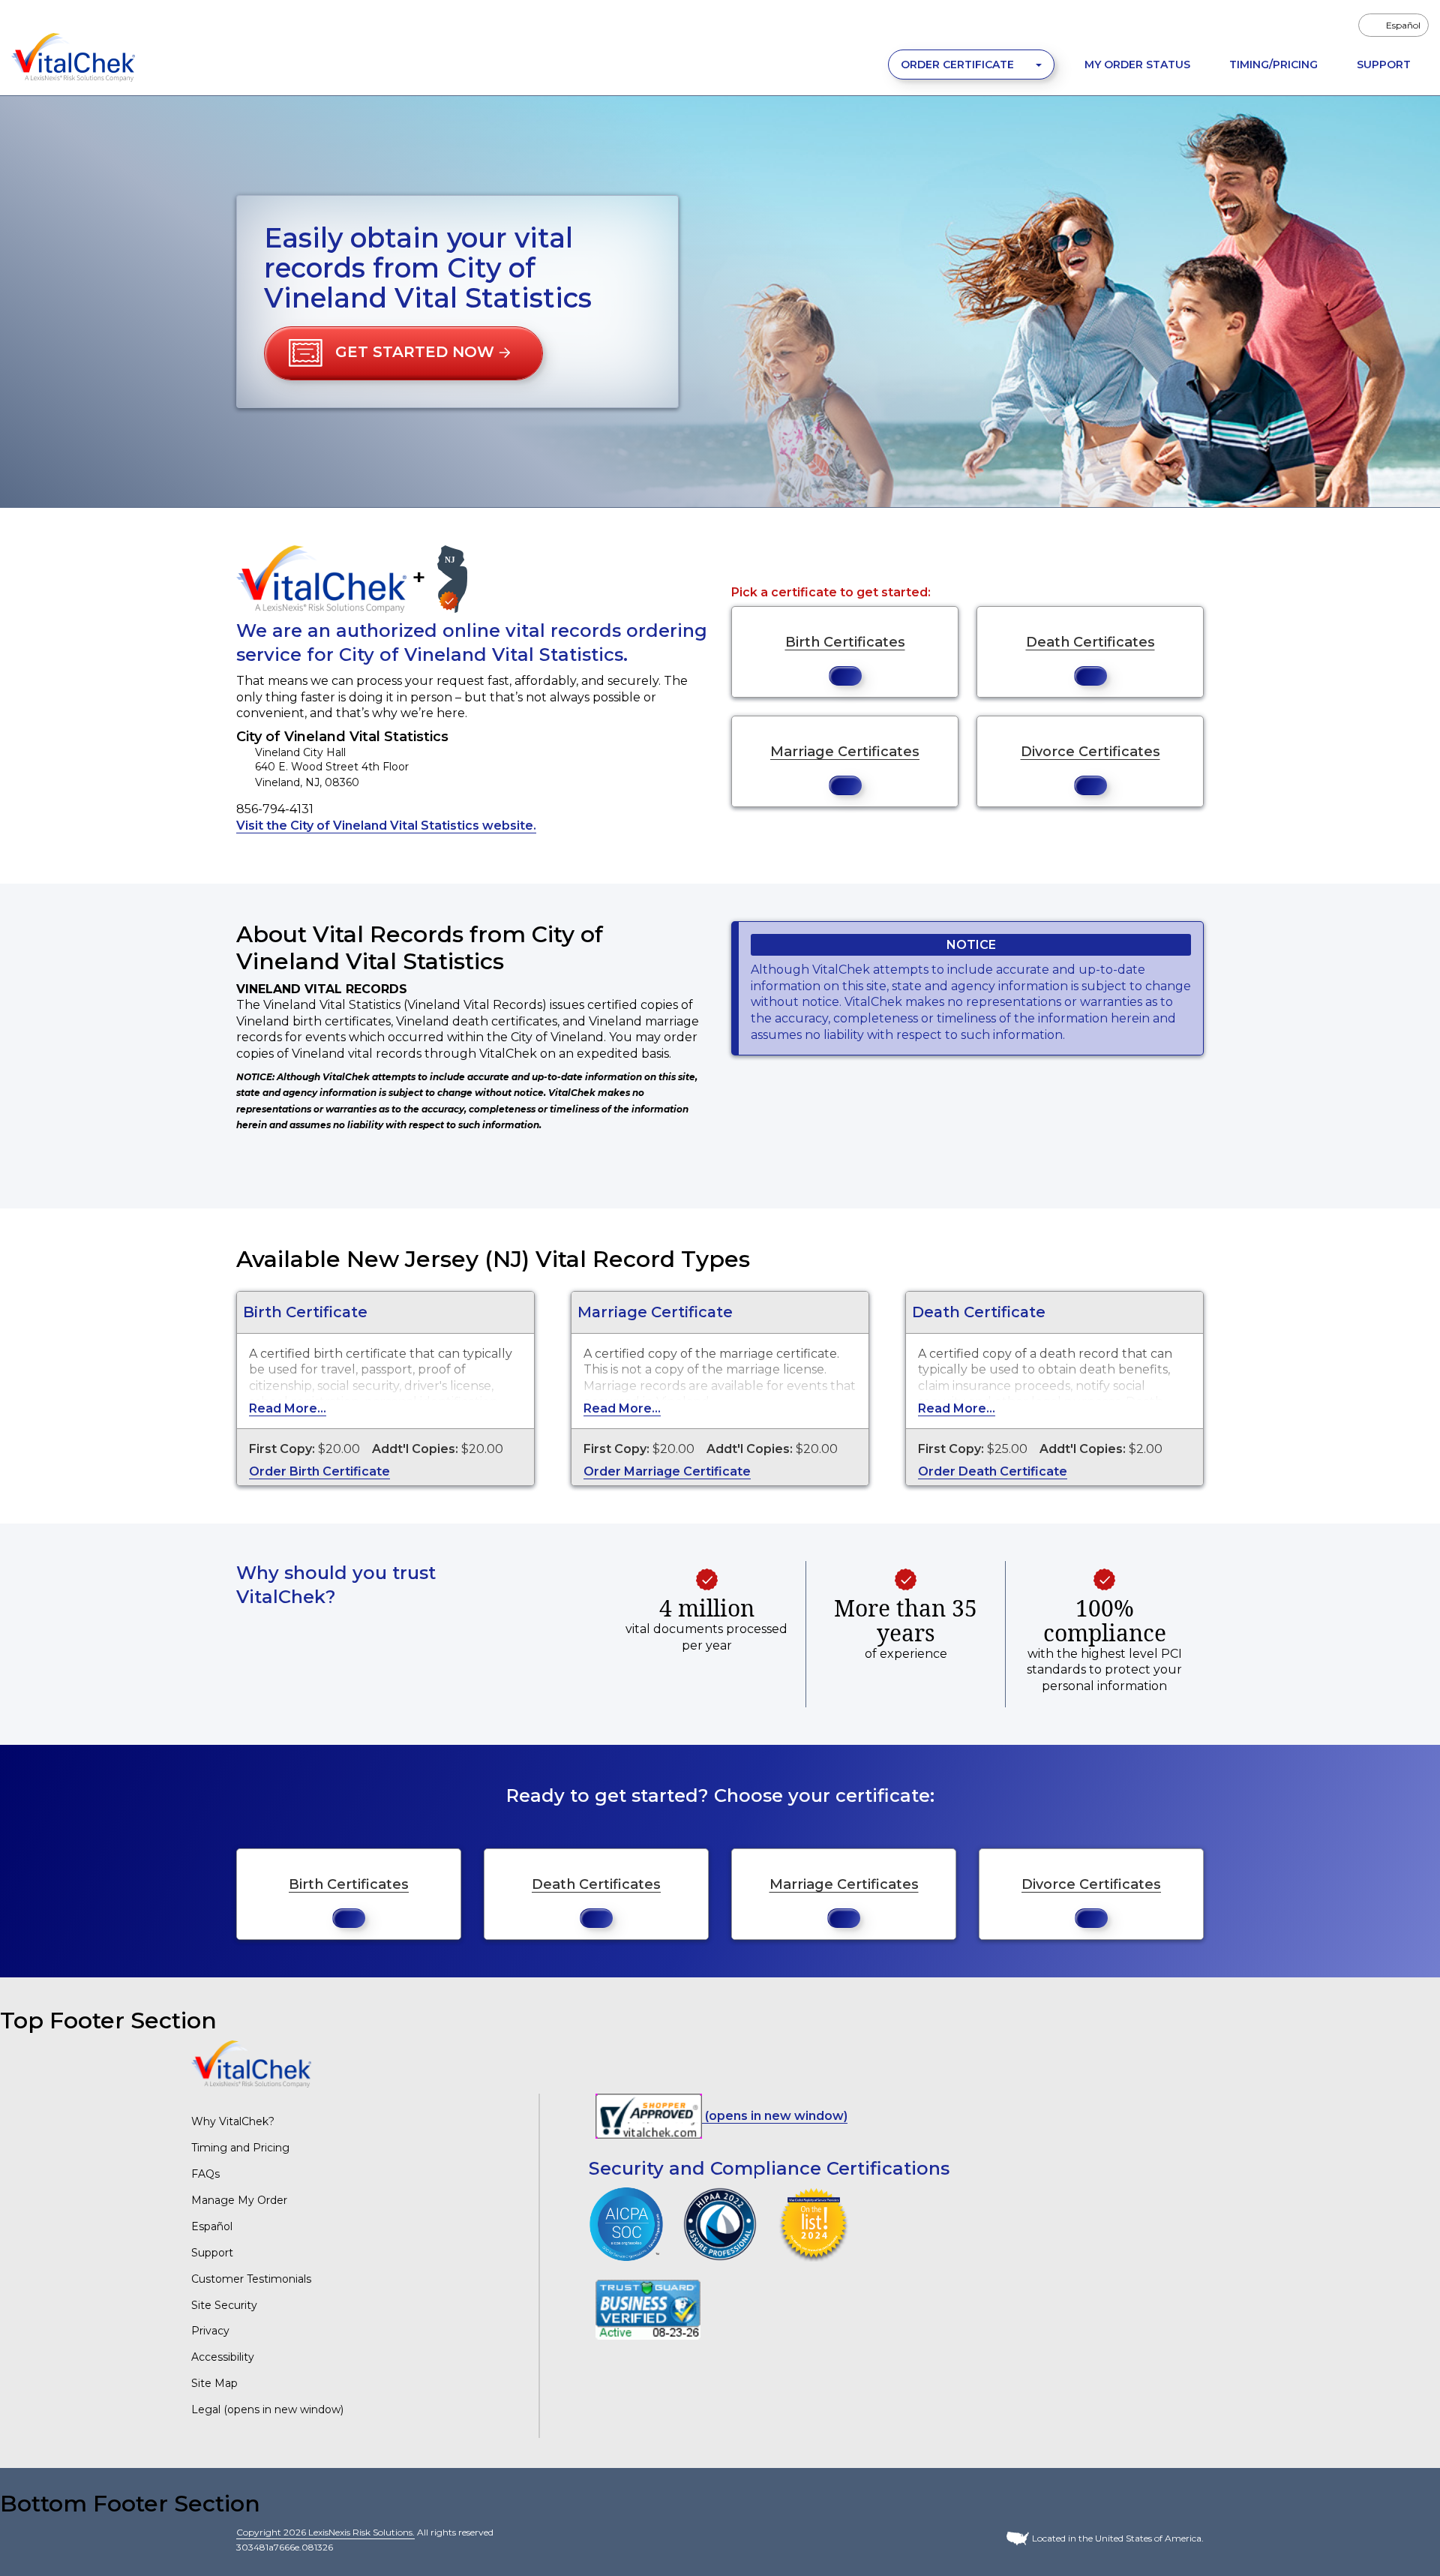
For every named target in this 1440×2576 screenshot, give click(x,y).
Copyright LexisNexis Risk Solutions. (325, 2532)
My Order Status (1137, 65)
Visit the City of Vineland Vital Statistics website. (386, 826)
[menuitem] (1393, 25)
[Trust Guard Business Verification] (648, 2309)
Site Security (224, 2305)
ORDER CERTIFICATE (959, 65)
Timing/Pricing (1273, 65)
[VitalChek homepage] (251, 2063)
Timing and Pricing (240, 2148)
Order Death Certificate (993, 1471)
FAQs (205, 2174)
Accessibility (223, 2357)
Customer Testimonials (251, 2279)
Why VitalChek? (233, 2121)
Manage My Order (239, 2200)
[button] (403, 353)
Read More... (288, 1408)
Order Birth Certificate (319, 1471)
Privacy (210, 2331)
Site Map (214, 2383)
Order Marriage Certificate (667, 1471)
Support (1384, 65)
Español (212, 2226)
